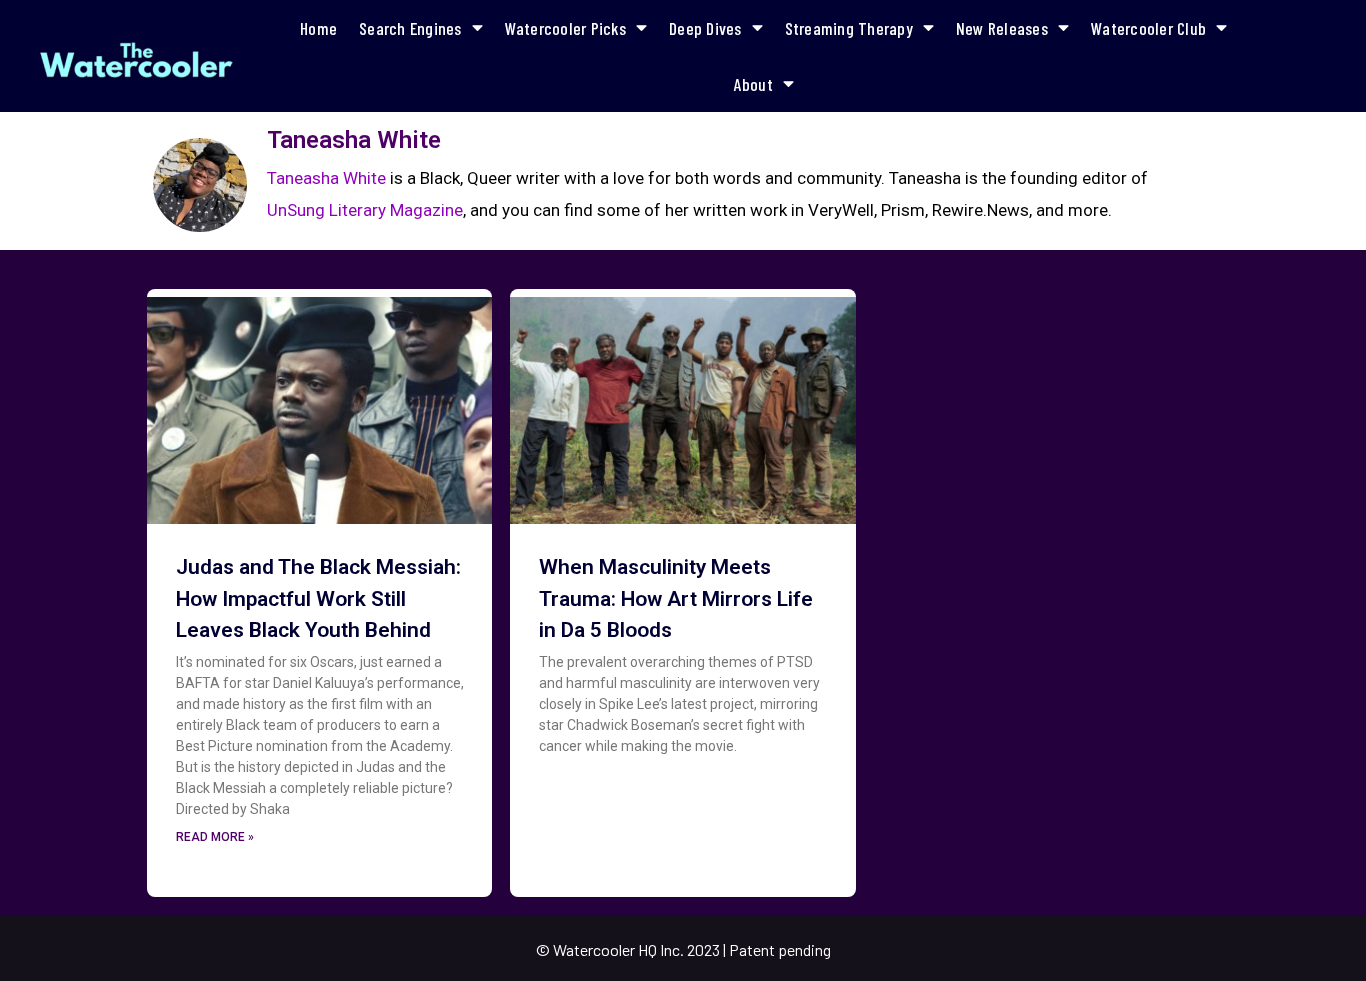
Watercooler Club (1148, 28)
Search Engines (410, 28)
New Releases (1002, 28)
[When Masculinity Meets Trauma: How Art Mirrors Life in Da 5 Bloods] (682, 403)
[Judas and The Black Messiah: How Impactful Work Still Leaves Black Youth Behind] (319, 403)
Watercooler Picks (565, 28)
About (753, 84)
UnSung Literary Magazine (365, 210)
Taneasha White (326, 178)
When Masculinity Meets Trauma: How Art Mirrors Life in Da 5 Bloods (676, 598)
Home (318, 28)
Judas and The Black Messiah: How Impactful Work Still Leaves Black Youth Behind (318, 598)
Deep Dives (705, 28)
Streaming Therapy (849, 28)
